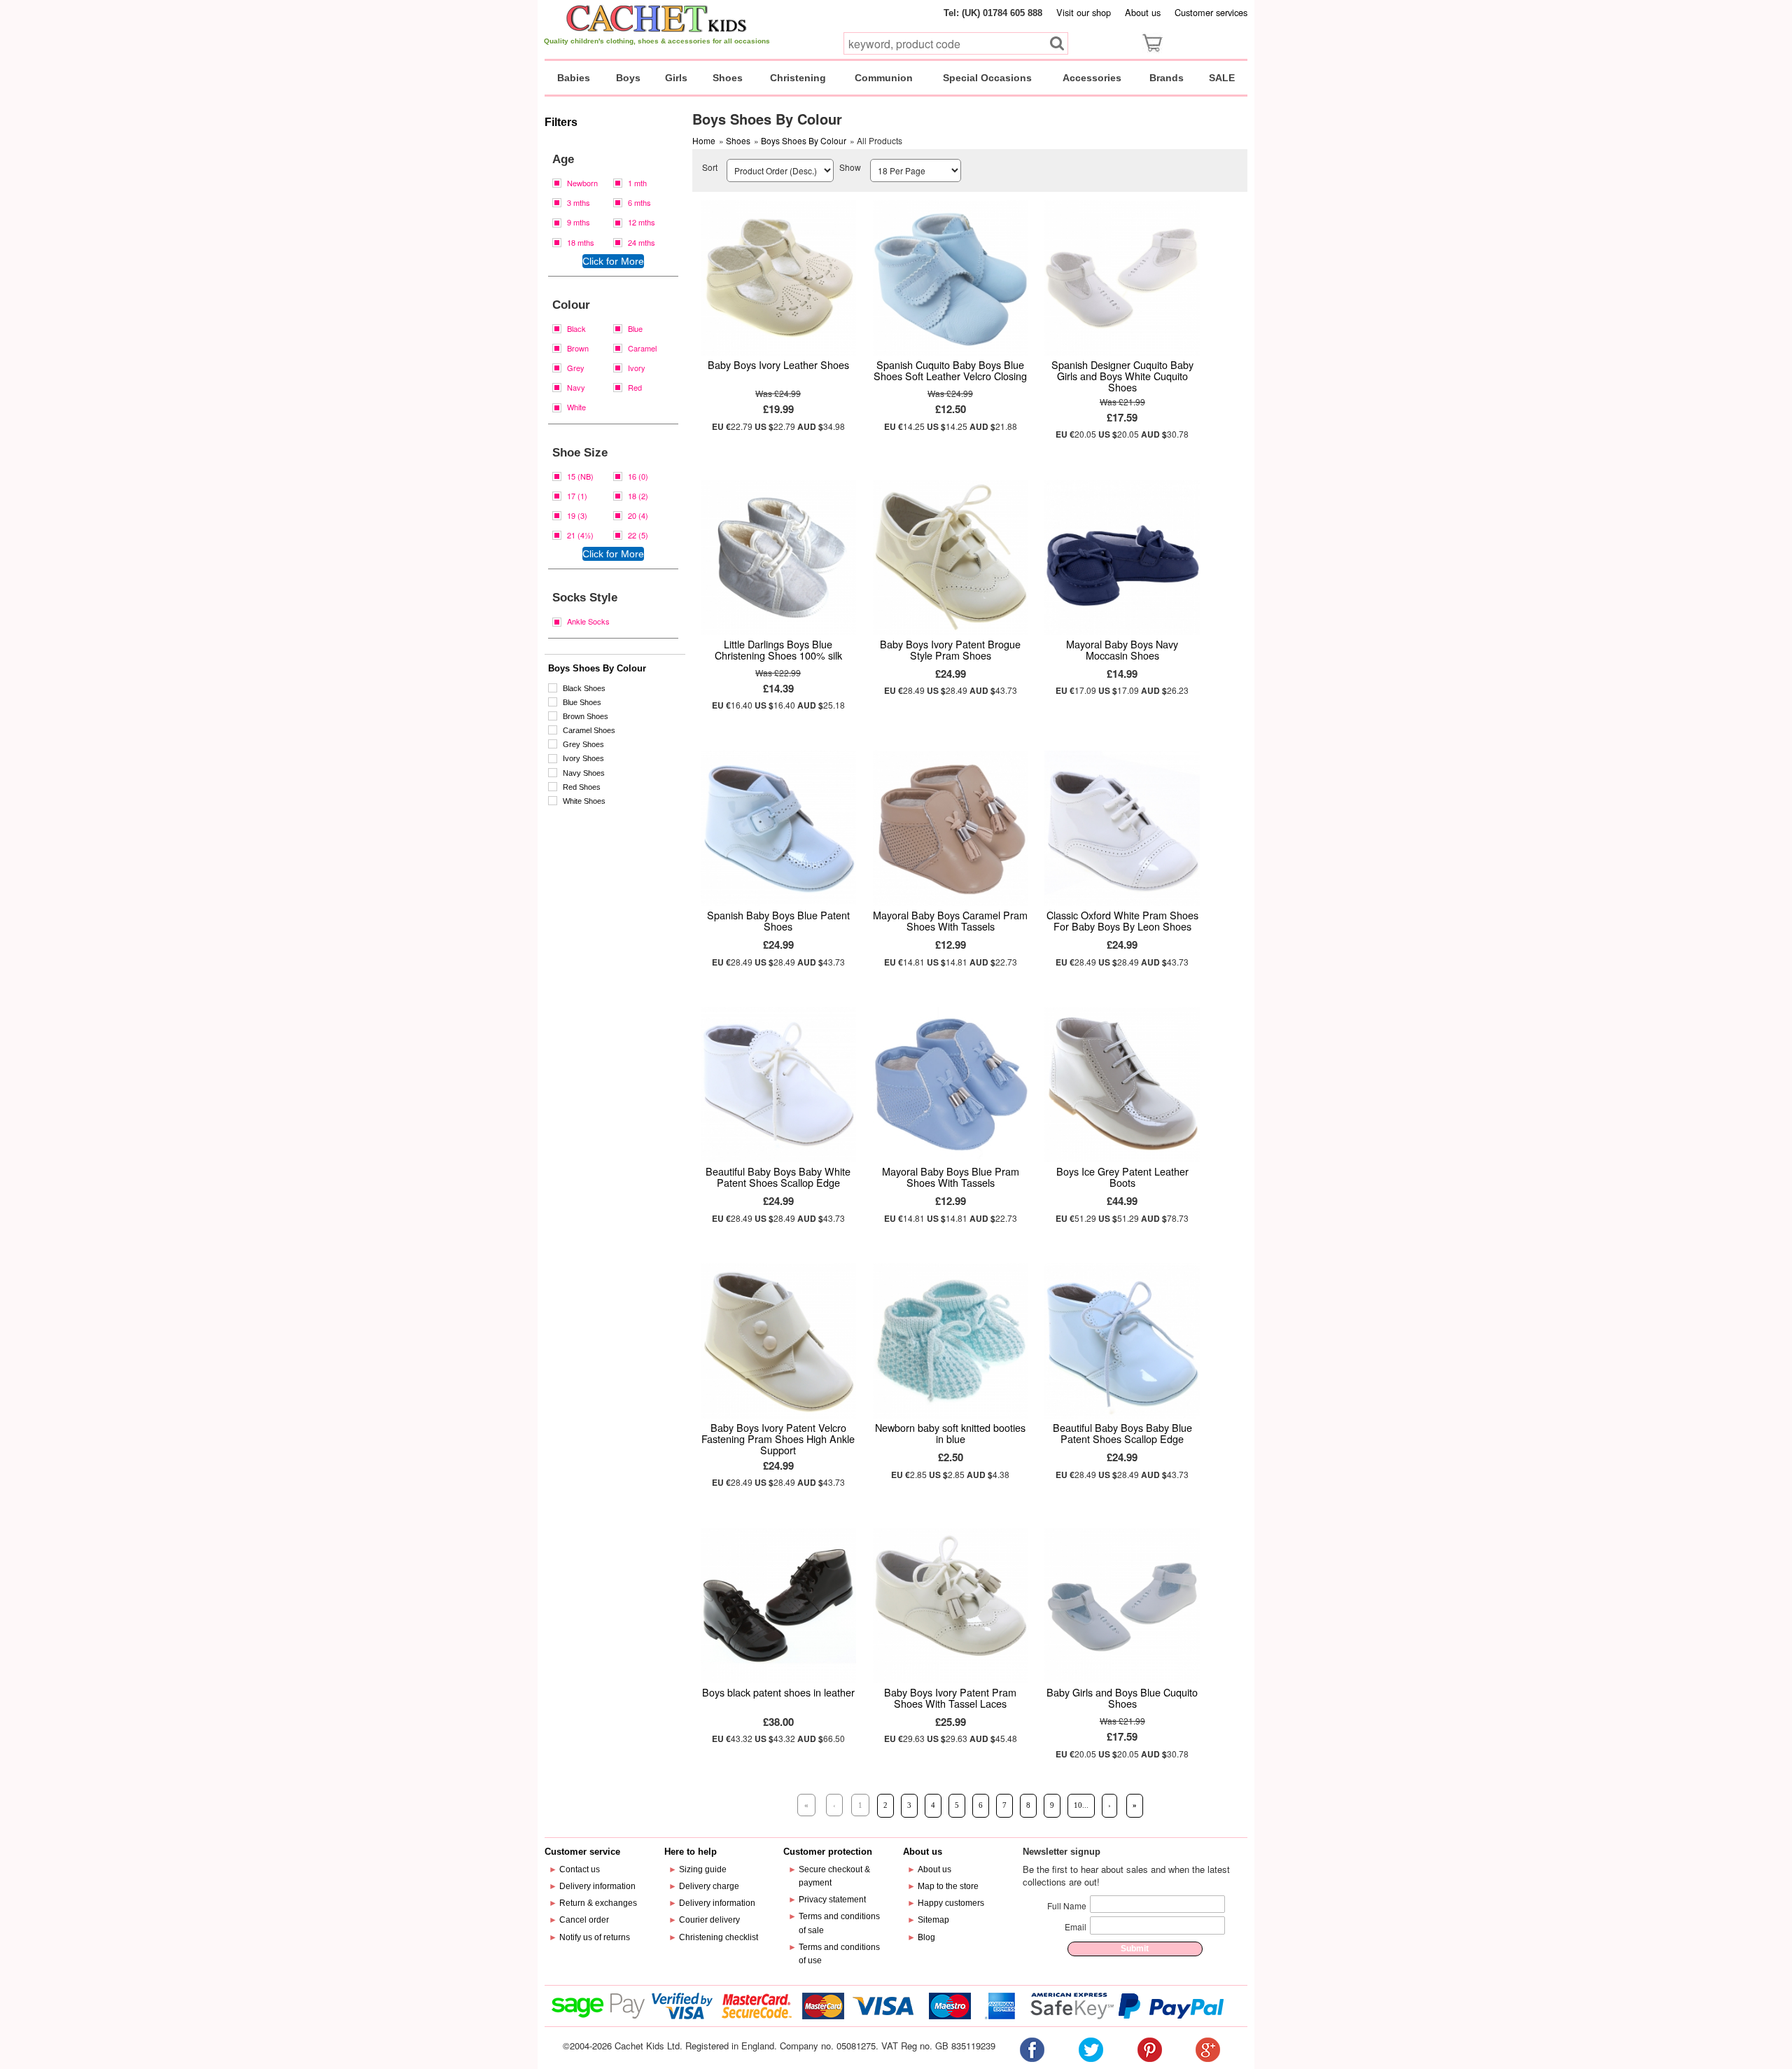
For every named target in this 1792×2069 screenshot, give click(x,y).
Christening (798, 78)
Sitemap (933, 1920)
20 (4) (638, 515)
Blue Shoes (582, 702)
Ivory (637, 368)
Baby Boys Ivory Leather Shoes (778, 364)
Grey (576, 368)
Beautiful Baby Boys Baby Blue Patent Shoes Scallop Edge (1122, 1433)
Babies (574, 78)
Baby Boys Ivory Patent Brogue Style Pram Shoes (950, 649)
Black (576, 328)
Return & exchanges (598, 1903)
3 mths (579, 202)
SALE (1222, 78)
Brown (578, 348)
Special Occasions (987, 78)
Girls (676, 78)
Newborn (582, 183)
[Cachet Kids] (657, 18)
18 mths (581, 242)
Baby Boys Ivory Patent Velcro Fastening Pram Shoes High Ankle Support (778, 1438)
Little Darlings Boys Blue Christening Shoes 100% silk (778, 649)
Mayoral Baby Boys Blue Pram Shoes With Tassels (951, 1177)
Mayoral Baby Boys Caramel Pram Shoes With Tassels (950, 920)
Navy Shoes (584, 773)
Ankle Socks (588, 621)
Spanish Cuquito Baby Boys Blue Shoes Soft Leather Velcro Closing (950, 370)
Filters (561, 122)
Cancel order (584, 1920)
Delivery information (597, 1886)
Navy (576, 387)
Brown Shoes (586, 716)
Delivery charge (709, 1886)
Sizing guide (703, 1869)
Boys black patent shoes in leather (778, 1692)
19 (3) (577, 515)
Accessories (1092, 78)
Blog (926, 1937)
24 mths (642, 242)
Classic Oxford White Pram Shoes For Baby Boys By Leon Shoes (1122, 920)
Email (1076, 1927)
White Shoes (584, 801)
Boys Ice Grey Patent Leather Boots (1122, 1177)
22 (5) (638, 535)
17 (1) (577, 496)
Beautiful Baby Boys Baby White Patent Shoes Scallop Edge (778, 1177)
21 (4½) (580, 535)
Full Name (1067, 1906)
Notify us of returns (595, 1937)
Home (704, 140)
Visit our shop (1084, 12)
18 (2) (638, 496)
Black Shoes (584, 688)
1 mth (637, 183)
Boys (628, 78)
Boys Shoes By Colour (597, 668)
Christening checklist (719, 1937)
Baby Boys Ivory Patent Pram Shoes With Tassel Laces (950, 1698)
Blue (635, 328)
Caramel (642, 348)
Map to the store (948, 1886)
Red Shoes (582, 787)
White (576, 407)
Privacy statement (832, 1900)
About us (1143, 12)
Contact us (580, 1869)
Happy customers (951, 1903)
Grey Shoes (583, 744)
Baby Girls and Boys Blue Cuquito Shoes (1122, 1698)
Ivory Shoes (583, 758)
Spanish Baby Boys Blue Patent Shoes (778, 920)
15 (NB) (580, 476)
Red (635, 387)
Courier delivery (709, 1920)
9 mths (579, 222)
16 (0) (638, 476)
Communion (884, 78)
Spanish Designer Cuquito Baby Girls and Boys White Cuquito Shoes (1122, 376)
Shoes (728, 78)
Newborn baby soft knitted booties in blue (950, 1433)
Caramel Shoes (589, 730)
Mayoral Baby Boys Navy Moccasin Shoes (1122, 649)
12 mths (642, 222)
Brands (1167, 78)
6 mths (639, 202)
